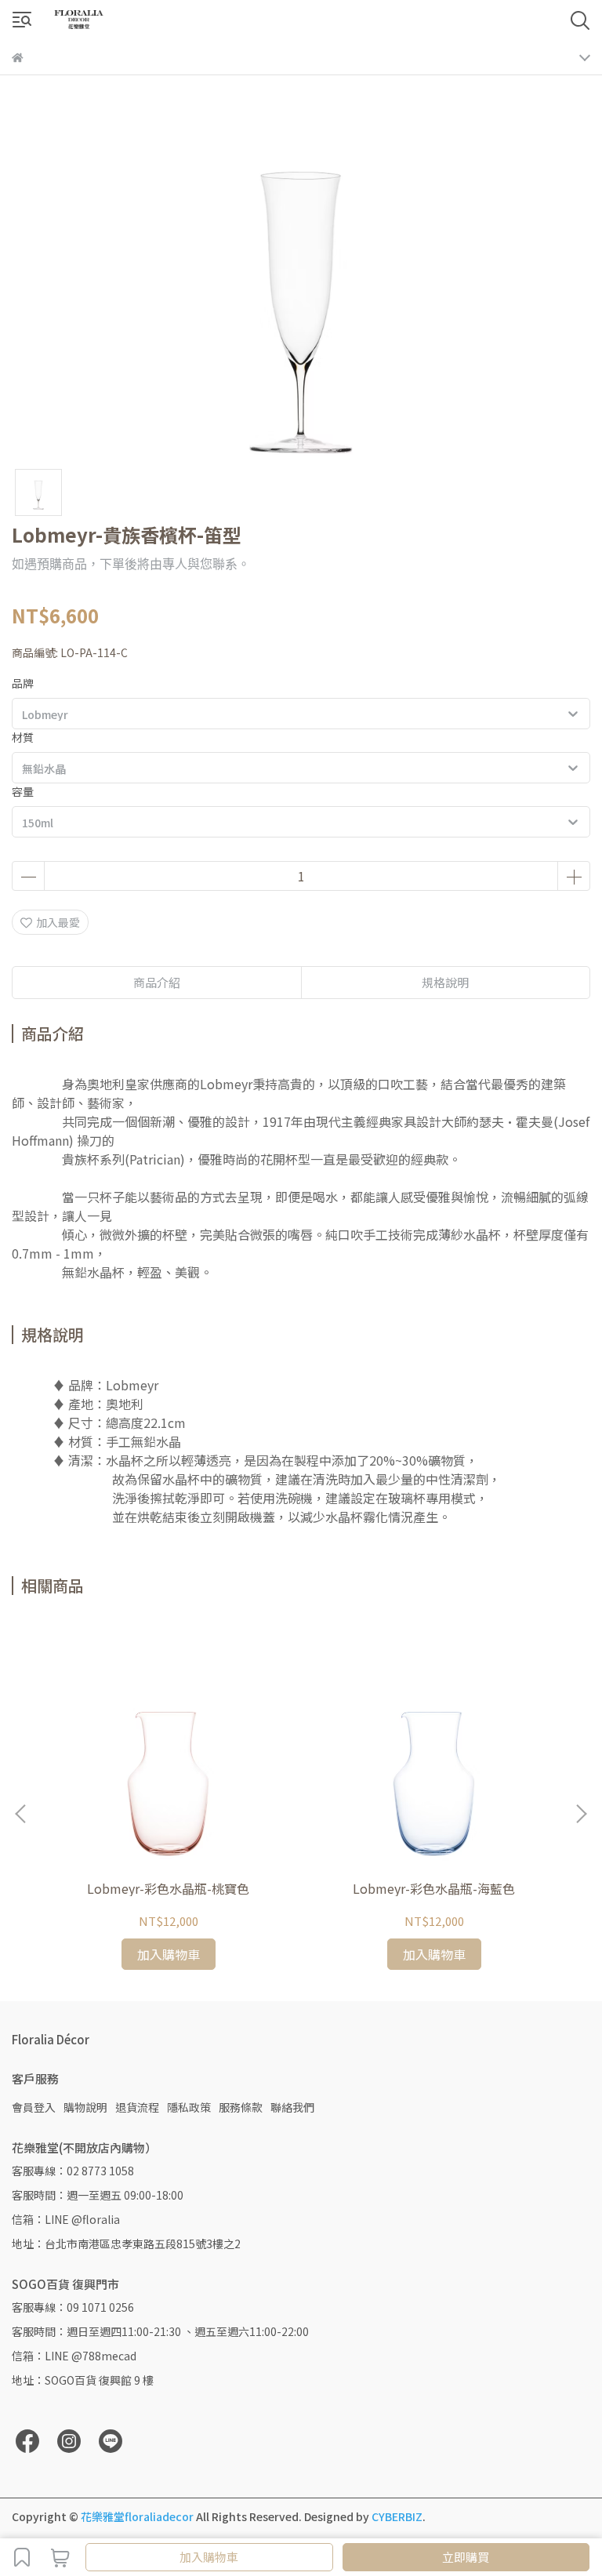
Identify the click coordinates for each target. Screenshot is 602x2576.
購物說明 (85, 2107)
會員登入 (34, 2107)
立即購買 (466, 2557)
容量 (23, 791)
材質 (23, 737)
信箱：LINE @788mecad (74, 2356)
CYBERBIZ (397, 2516)
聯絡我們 (292, 2107)
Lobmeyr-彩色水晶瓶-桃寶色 (168, 1888)
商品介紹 (157, 982)
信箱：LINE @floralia (66, 2219)
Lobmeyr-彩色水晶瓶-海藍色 (434, 1888)
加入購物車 (209, 2557)
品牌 (23, 683)
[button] (581, 1814)
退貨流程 (137, 2107)
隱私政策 (189, 2107)
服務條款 (241, 2107)
